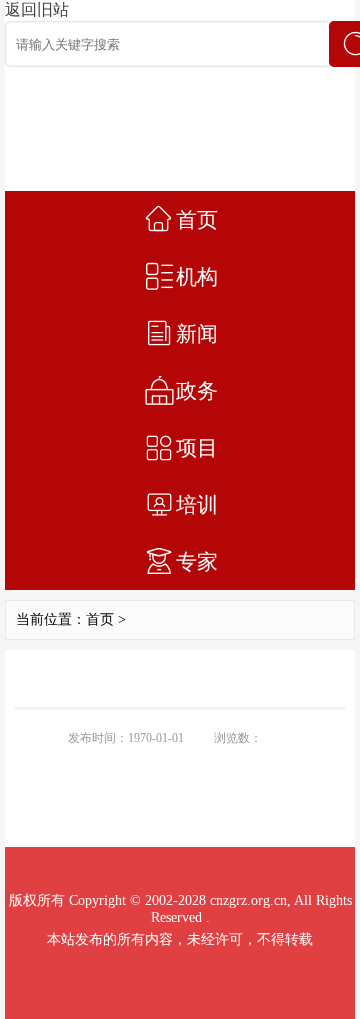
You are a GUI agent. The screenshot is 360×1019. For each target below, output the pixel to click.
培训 (197, 505)
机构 (197, 277)
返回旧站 (37, 9)
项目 (197, 448)
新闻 (197, 334)
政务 (197, 391)
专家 (197, 562)
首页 (197, 220)
